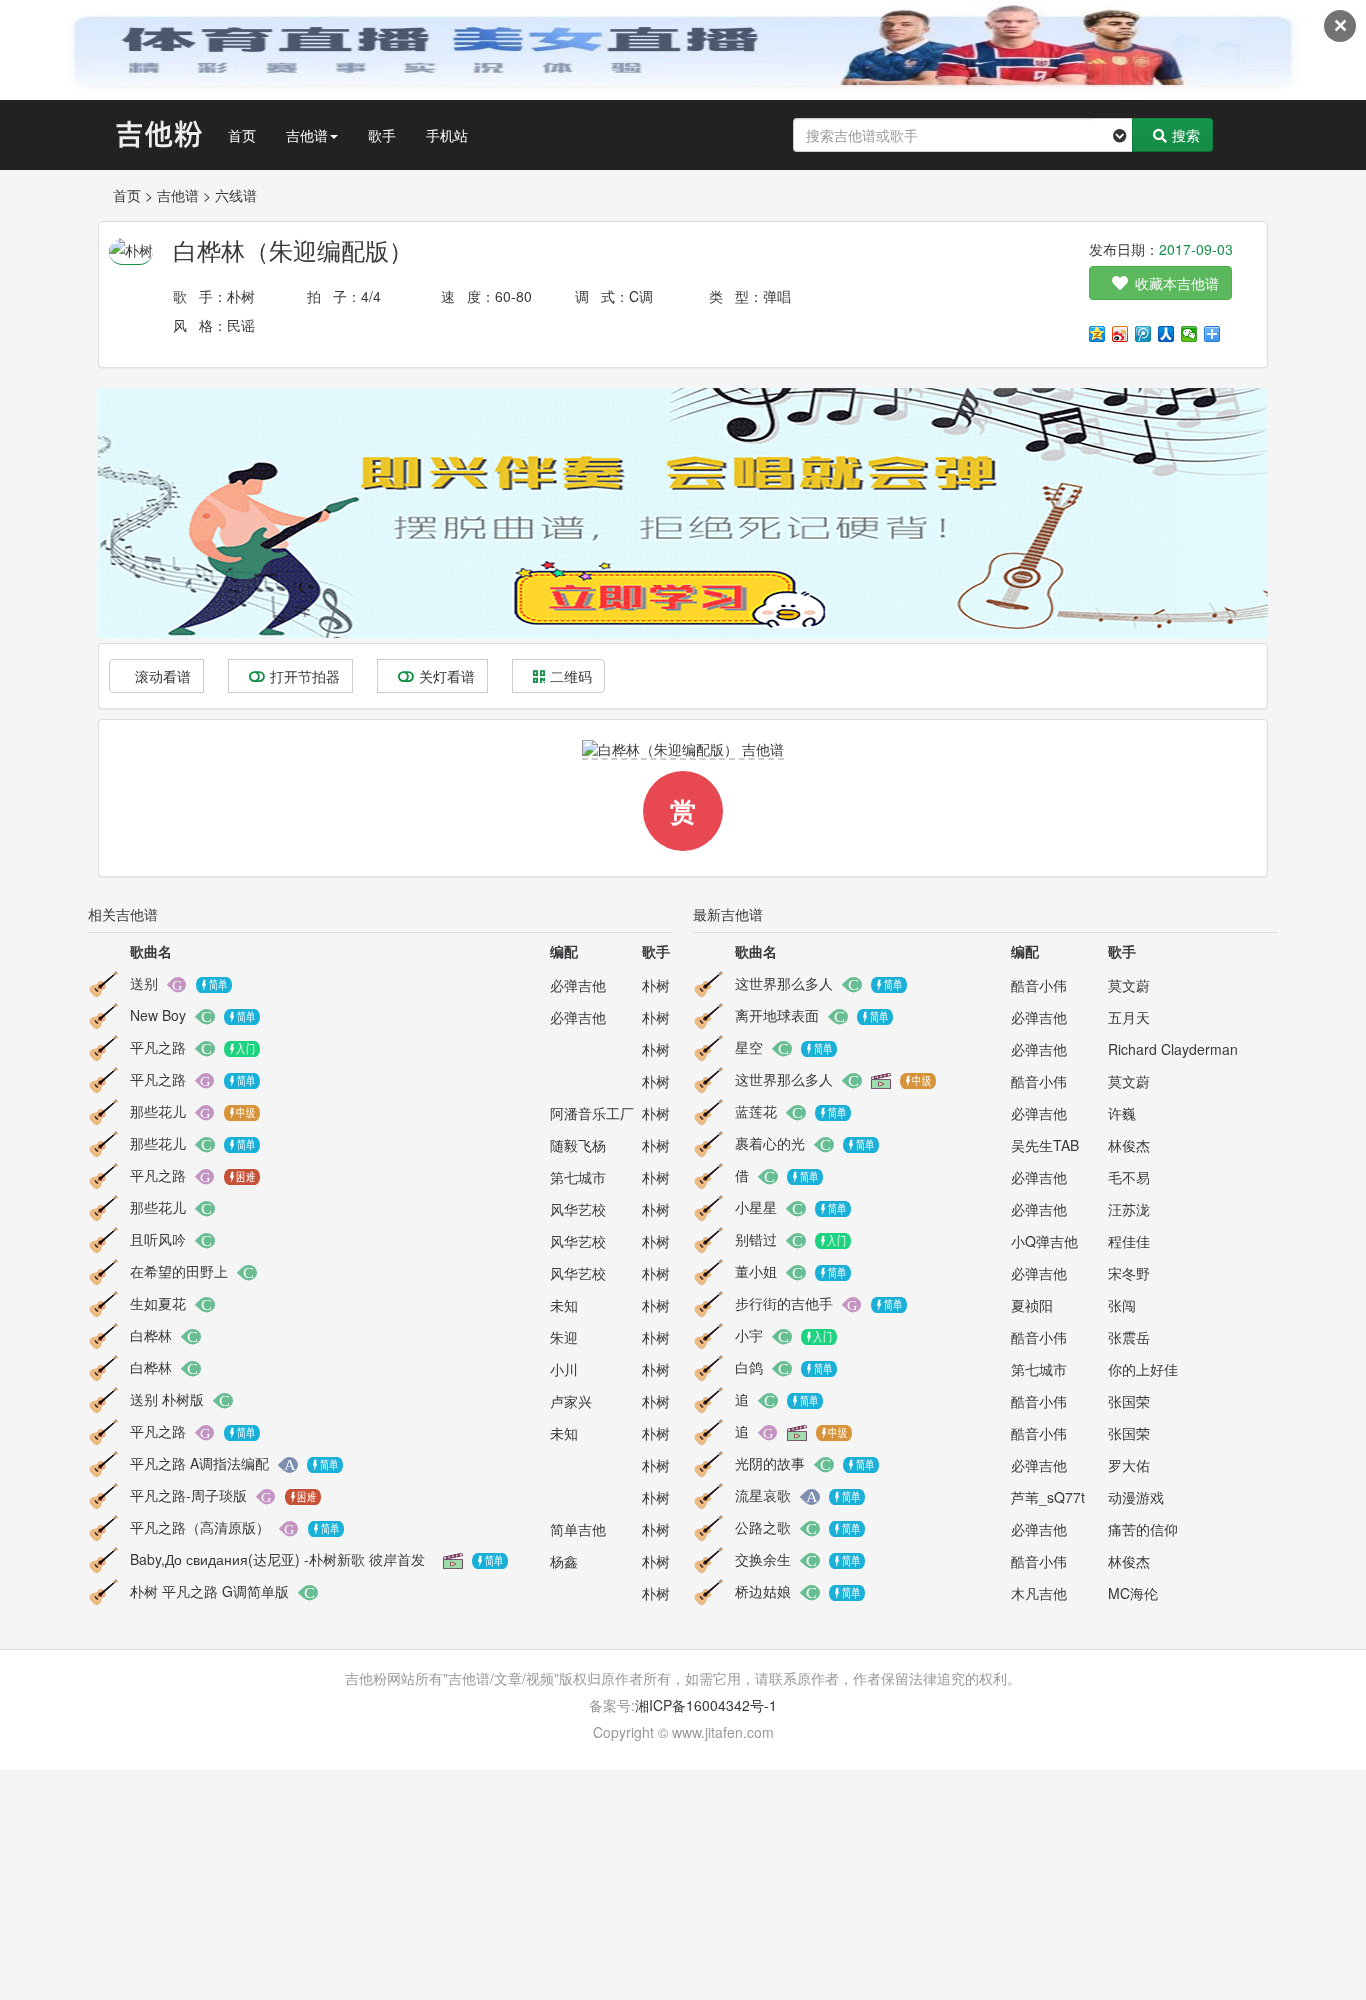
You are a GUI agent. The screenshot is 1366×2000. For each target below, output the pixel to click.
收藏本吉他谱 (1177, 283)
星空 (749, 1047)
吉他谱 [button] (307, 135)
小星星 (756, 1207)
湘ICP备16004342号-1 (706, 1705)
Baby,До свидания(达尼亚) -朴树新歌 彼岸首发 (277, 1559)
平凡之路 (158, 1047)
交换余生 (763, 1559)
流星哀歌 (763, 1495)
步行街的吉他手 (784, 1303)
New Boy (158, 1015)
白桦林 (151, 1335)
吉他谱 (178, 195)
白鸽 (749, 1367)
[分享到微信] (1189, 334)
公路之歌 (763, 1527)
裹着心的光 (770, 1143)
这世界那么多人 (784, 983)
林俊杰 (1129, 1145)
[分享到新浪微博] (1120, 334)
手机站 (447, 135)
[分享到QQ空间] (1097, 334)
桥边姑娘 (763, 1591)
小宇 (749, 1335)
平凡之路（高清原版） (200, 1527)
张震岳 (1129, 1337)
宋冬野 (1129, 1273)
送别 (144, 983)
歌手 (382, 135)
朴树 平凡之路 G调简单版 (209, 1591)
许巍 (1122, 1113)
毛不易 (1129, 1177)
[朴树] (131, 249)
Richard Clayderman (1173, 1049)
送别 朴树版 (167, 1399)
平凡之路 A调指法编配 (199, 1463)
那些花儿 (158, 1111)
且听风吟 (158, 1239)
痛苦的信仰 (1143, 1529)
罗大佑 (1129, 1465)
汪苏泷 (1129, 1209)
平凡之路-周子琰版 (188, 1495)
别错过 (756, 1239)
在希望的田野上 (179, 1271)
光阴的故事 (770, 1463)
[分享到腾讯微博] (1143, 334)
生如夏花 (158, 1303)
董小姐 (756, 1271)
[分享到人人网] (1166, 334)
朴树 (241, 296)
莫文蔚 (1129, 985)
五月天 (1129, 1017)
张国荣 (1129, 1401)
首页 (242, 135)
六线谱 (236, 195)
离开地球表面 (777, 1015)
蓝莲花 (756, 1111)
